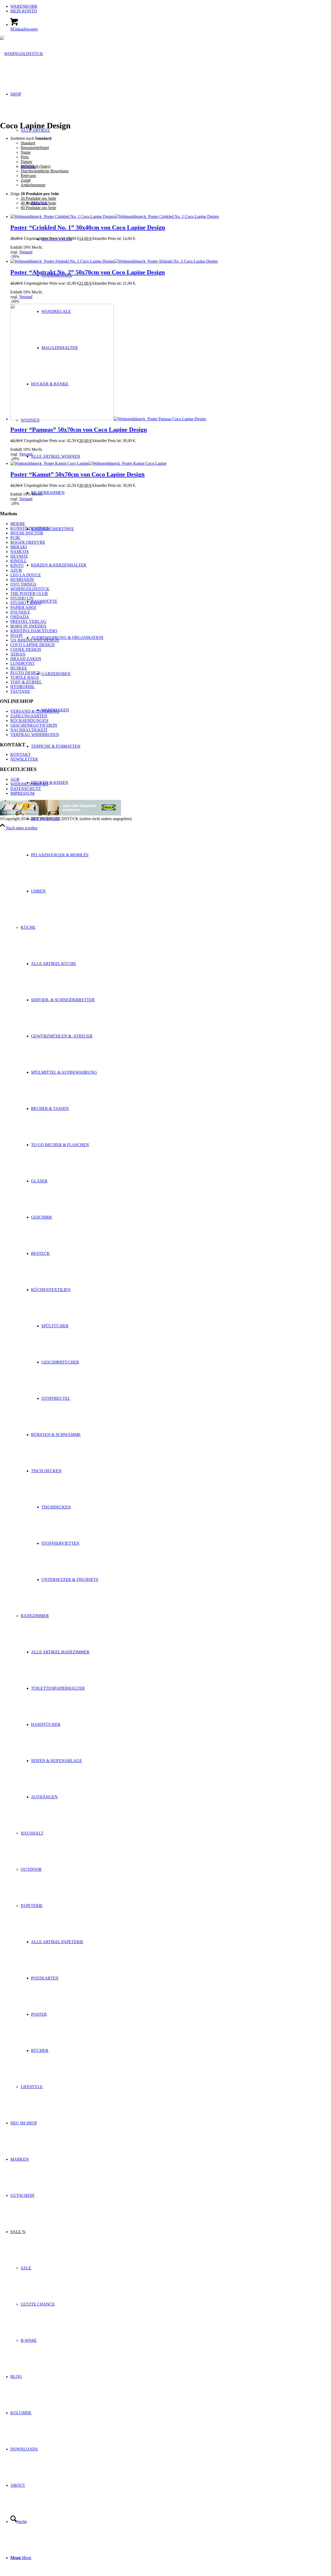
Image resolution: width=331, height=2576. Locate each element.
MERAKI (19, 547)
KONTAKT (21, 755)
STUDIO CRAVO (26, 603)
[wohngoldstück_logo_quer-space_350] (22, 54)
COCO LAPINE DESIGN (33, 645)
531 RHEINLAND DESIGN (35, 640)
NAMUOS (20, 552)
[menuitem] (171, 6)
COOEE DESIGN (26, 649)
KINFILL (18, 561)
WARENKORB (24, 6)
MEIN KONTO (24, 11)
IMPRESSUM (22, 793)
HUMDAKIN (22, 580)
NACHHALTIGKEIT (29, 730)
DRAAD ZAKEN (26, 659)
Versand (26, 252)
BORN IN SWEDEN (28, 626)
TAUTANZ (20, 691)
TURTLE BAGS (25, 677)
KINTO (17, 566)
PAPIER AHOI (23, 608)
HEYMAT (19, 556)
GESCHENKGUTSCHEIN (34, 725)
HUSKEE (19, 668)
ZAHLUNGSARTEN (29, 716)
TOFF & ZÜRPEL (26, 682)
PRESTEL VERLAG (28, 621)
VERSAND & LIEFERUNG (35, 711)
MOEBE (18, 524)
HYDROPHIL (23, 687)
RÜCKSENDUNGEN (29, 721)
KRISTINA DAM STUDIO (34, 631)
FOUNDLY (20, 612)
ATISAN (18, 654)
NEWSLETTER (24, 759)
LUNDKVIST (22, 663)
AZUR (16, 570)
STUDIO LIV (22, 598)
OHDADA (20, 617)
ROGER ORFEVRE (28, 542)
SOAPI (16, 635)
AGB (15, 779)
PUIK (15, 538)
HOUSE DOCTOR (27, 533)
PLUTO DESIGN (25, 673)
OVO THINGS (23, 584)
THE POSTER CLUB (29, 594)
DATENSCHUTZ (26, 789)
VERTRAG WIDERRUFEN (35, 735)
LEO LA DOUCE (26, 575)
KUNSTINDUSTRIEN (30, 528)
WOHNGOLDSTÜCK (30, 589)
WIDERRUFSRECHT (29, 784)
